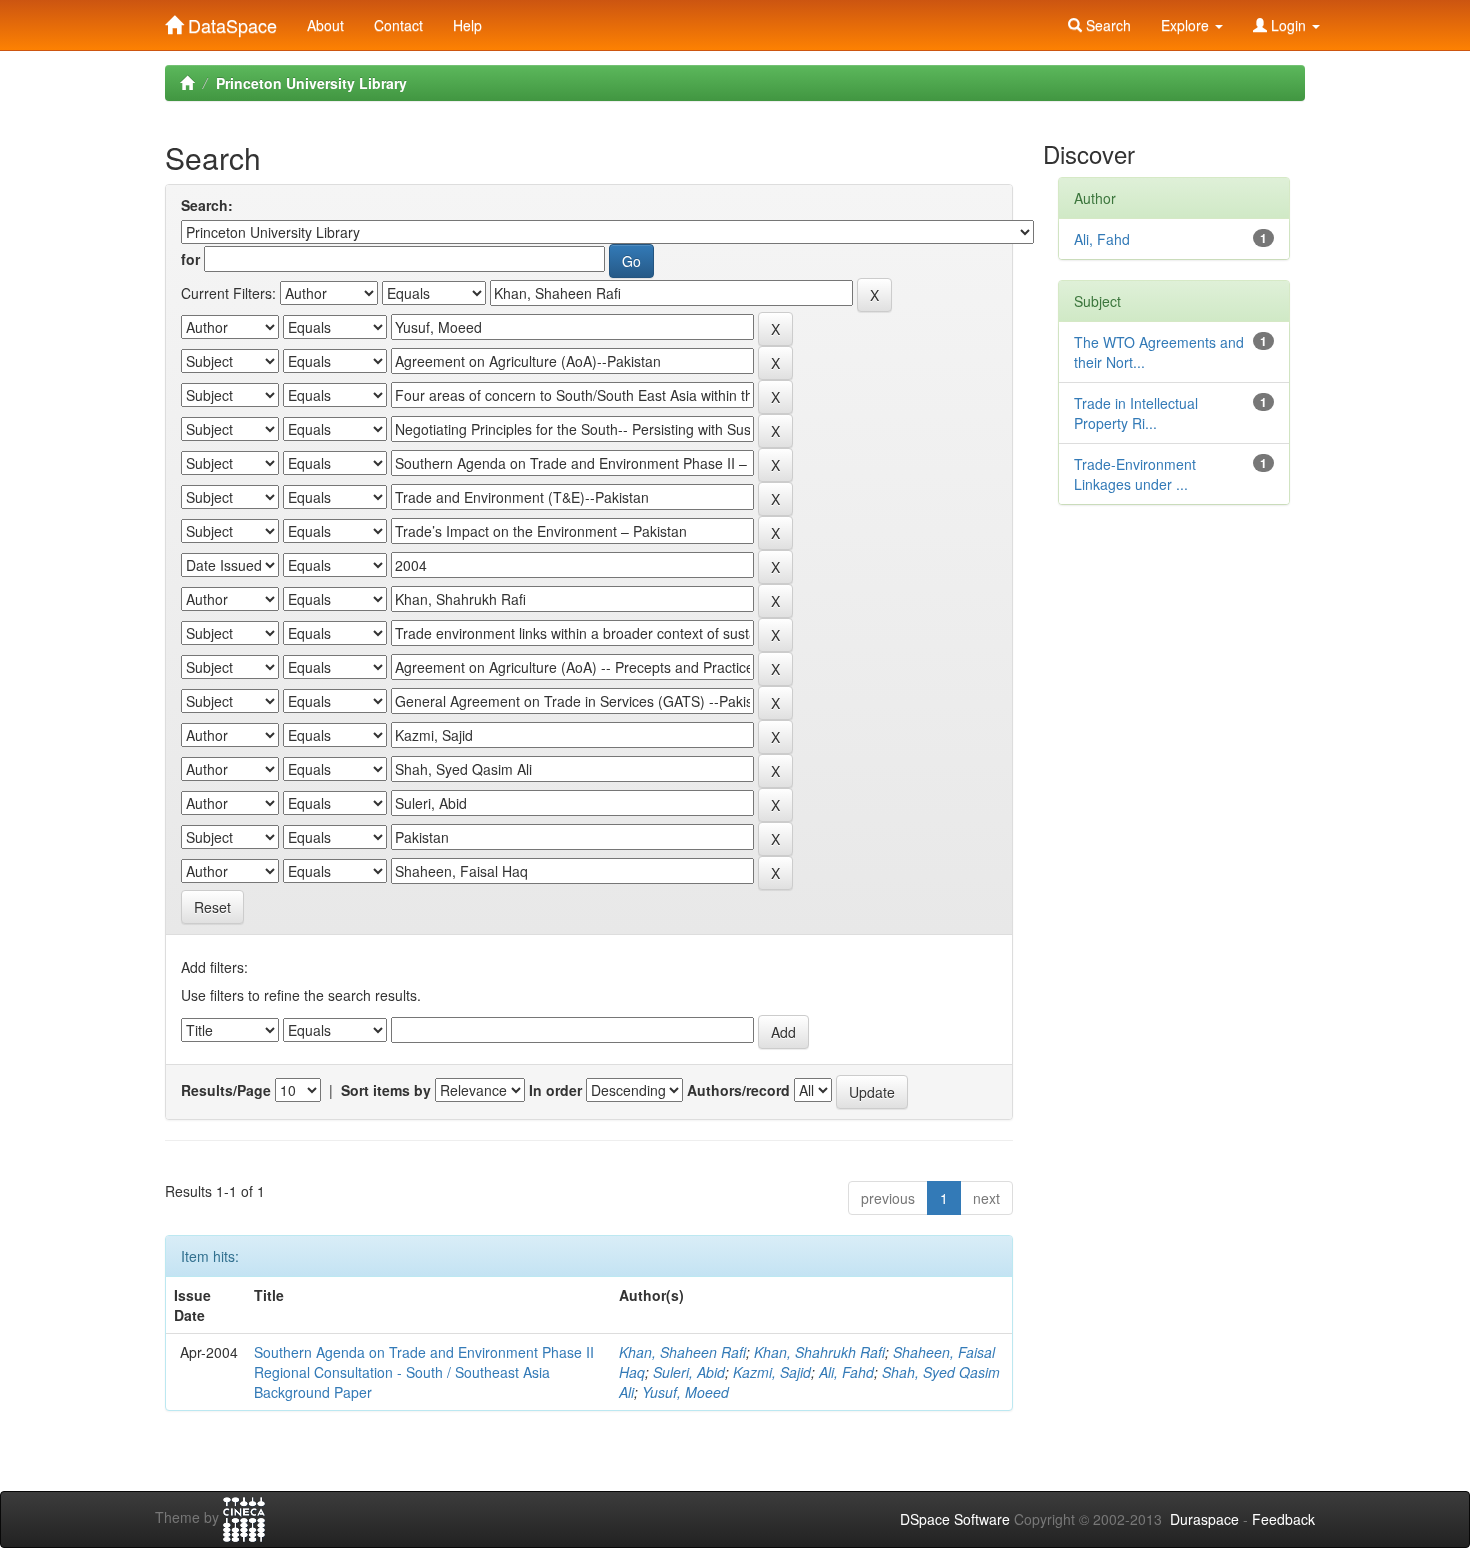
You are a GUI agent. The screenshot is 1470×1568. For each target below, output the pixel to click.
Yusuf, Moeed (685, 1392)
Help (467, 25)
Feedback (1283, 1519)
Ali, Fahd (846, 1372)
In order (555, 1090)
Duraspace (1204, 1519)
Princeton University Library (311, 83)
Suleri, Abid (689, 1372)
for (190, 259)
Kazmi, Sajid (772, 1372)
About (325, 25)
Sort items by (386, 1090)
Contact (398, 25)
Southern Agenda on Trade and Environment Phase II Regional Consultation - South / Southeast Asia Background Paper (424, 1372)
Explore (1187, 25)
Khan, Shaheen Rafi (682, 1352)
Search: (207, 205)
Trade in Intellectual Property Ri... (1136, 413)
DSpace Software (955, 1519)
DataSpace (230, 21)
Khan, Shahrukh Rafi (819, 1352)
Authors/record (738, 1090)
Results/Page (226, 1090)
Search (1106, 25)
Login (1288, 25)
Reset (212, 907)
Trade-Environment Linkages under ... (1135, 474)
